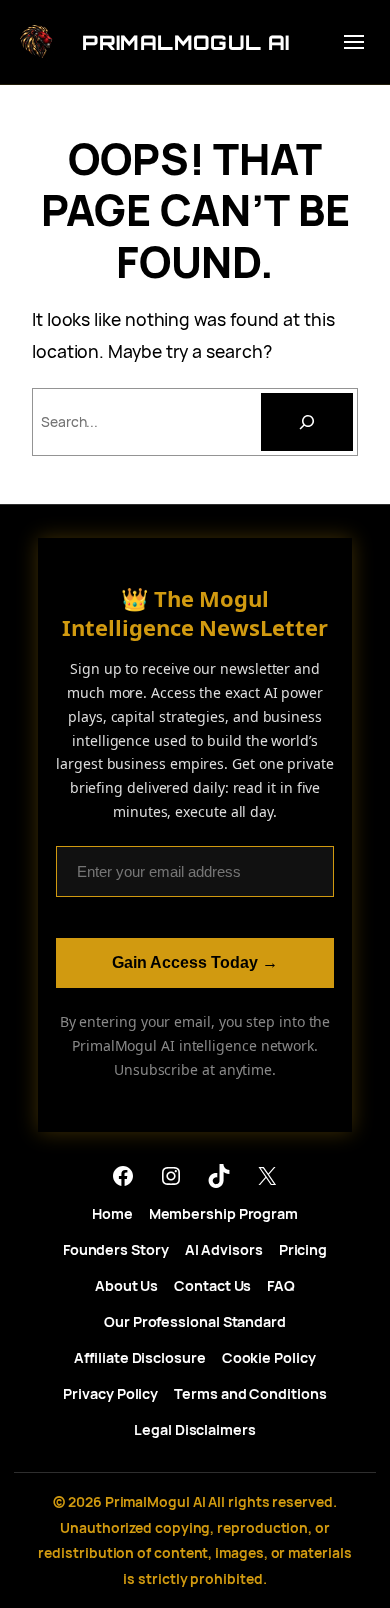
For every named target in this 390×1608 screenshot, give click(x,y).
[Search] (307, 422)
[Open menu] (354, 42)
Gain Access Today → (195, 962)
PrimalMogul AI (186, 42)
